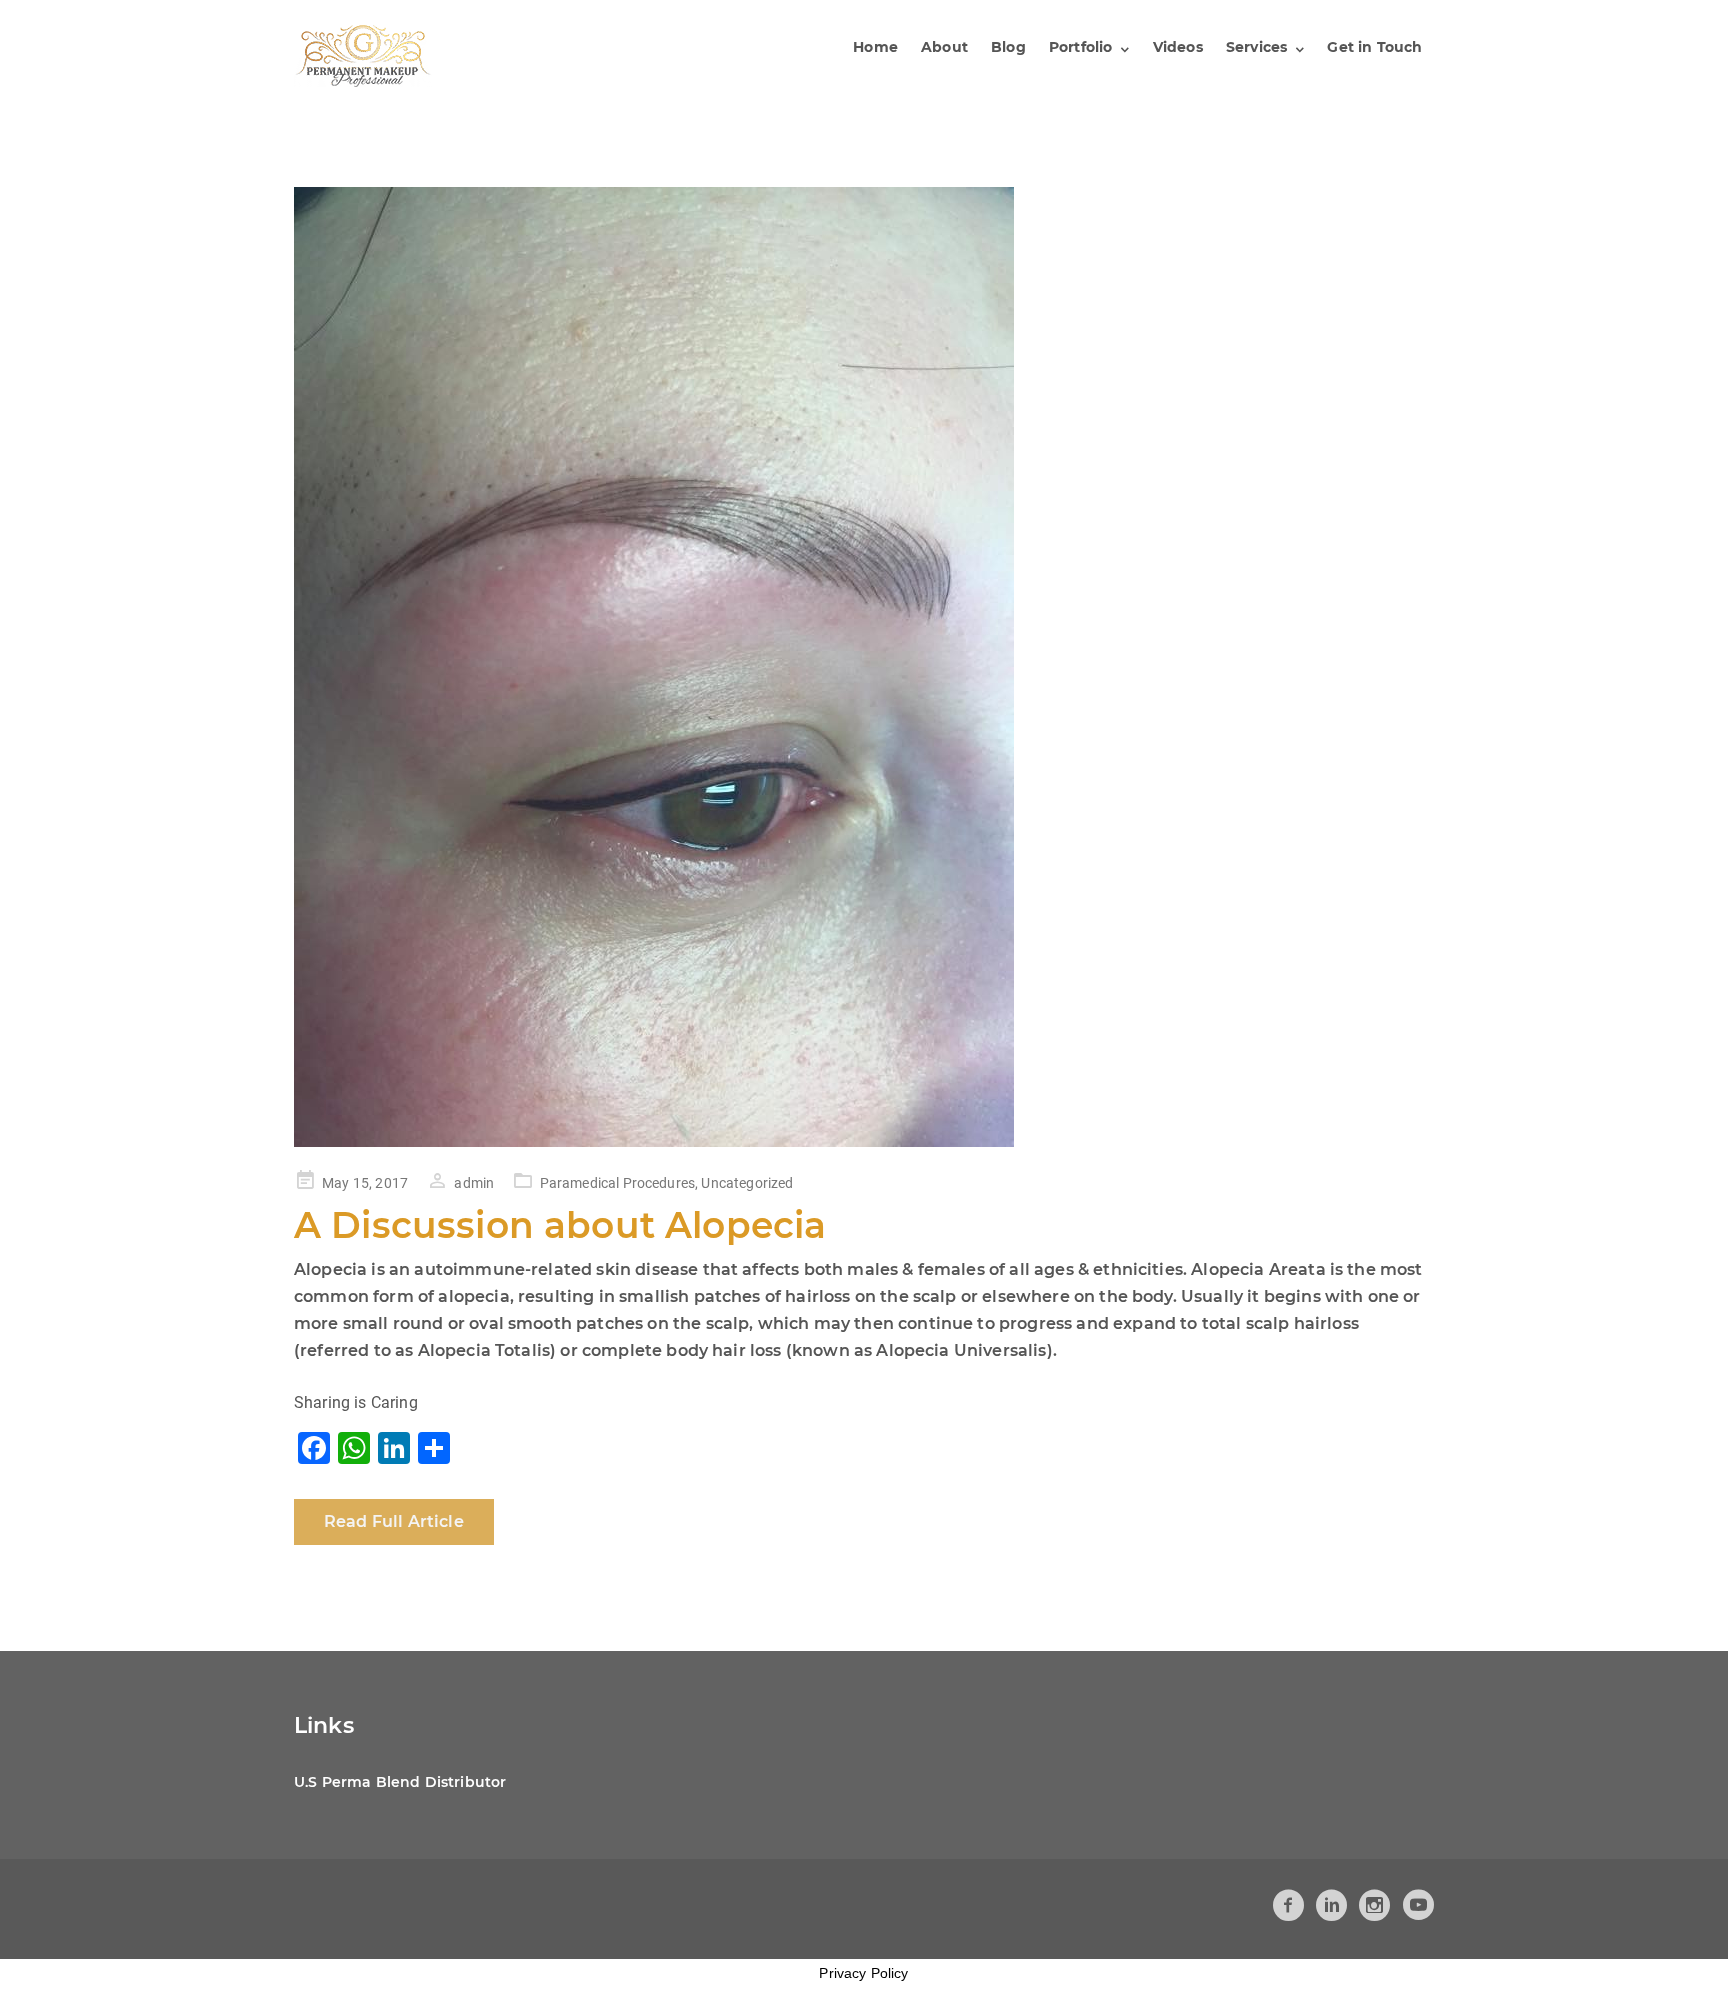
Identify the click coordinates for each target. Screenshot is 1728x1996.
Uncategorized (747, 1183)
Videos (1178, 47)
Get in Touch (1374, 47)
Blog (1008, 47)
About (944, 47)
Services (1256, 47)
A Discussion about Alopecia (560, 1225)
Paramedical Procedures (618, 1183)
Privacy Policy (863, 1973)
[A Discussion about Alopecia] (864, 667)
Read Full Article (394, 1521)
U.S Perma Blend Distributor (400, 1782)
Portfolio (1080, 47)
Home (875, 47)
